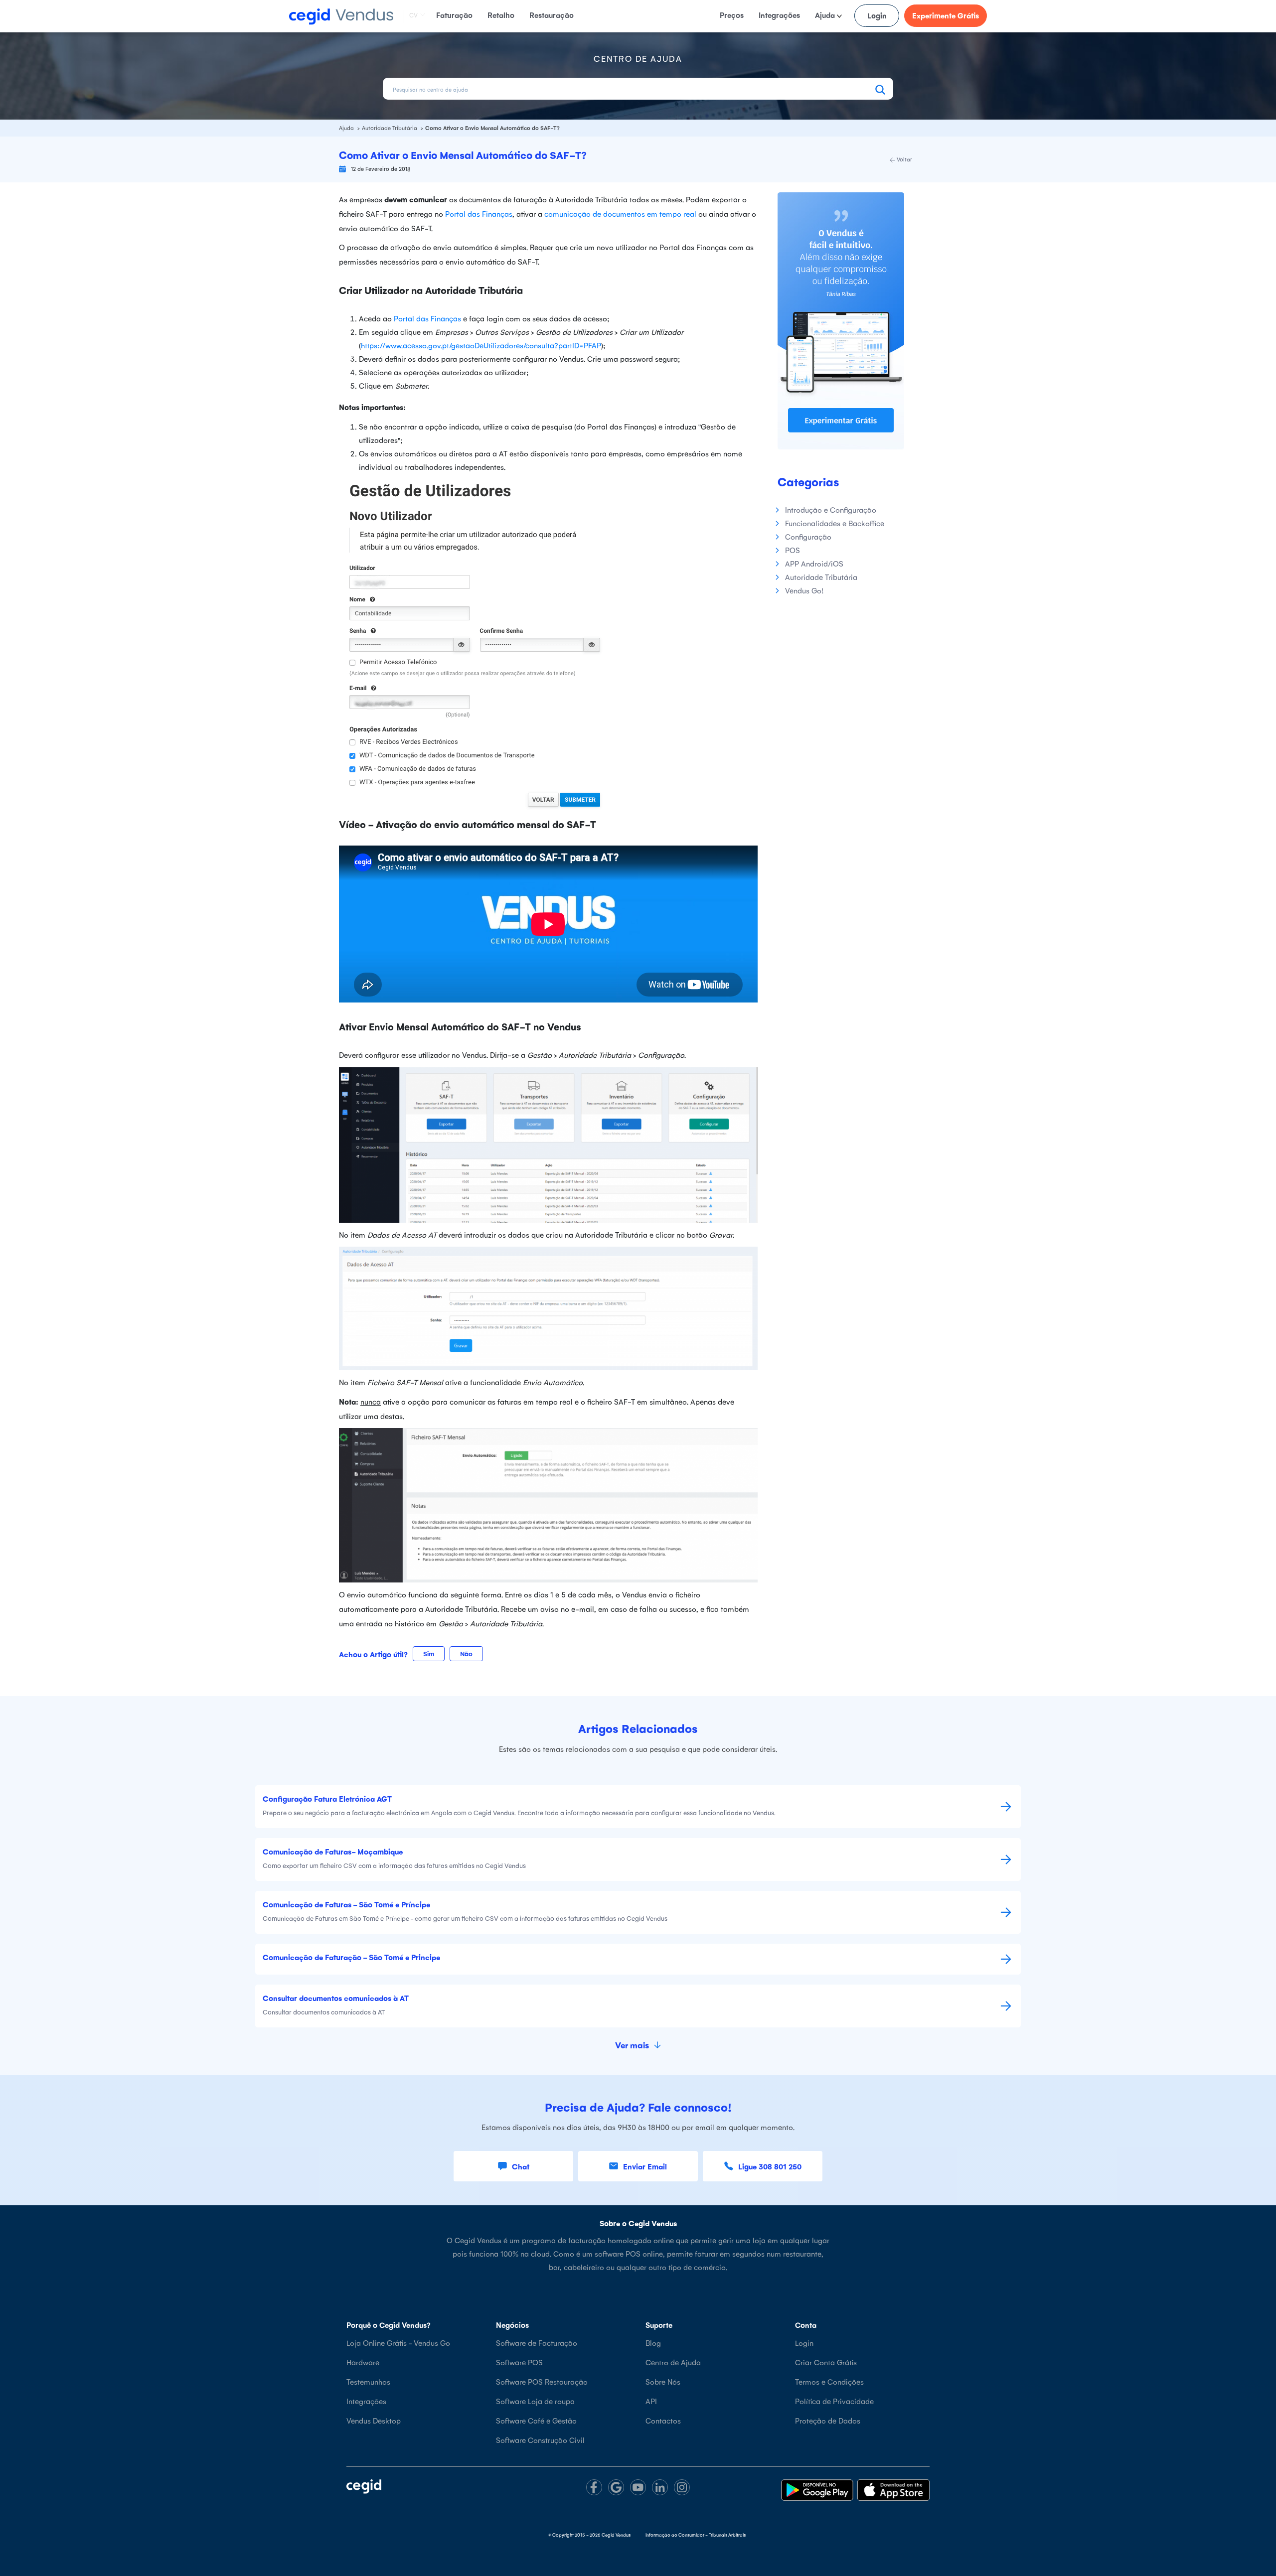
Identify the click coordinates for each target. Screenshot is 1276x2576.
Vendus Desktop (374, 2420)
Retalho (501, 15)
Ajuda (826, 15)
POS (793, 550)
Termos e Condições (829, 2381)
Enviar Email (645, 2166)
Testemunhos (368, 2381)
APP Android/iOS (814, 563)
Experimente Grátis (946, 15)
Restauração (552, 15)
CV (413, 15)
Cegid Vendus (616, 2535)
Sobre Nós (663, 2381)
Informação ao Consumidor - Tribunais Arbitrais (696, 2535)
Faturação (454, 15)
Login (877, 15)
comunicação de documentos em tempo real (620, 214)
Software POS (519, 2362)
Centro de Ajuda (673, 2362)
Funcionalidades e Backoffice (835, 523)
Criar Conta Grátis (826, 2362)
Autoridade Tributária (390, 128)
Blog (653, 2343)
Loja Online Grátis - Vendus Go (398, 2343)
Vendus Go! (804, 590)
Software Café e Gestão (536, 2420)
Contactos (663, 2420)
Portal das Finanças (479, 214)
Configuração (808, 536)
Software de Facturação (537, 2343)
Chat (521, 2166)
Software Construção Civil (540, 2440)
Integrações (779, 15)
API (651, 2401)
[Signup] (841, 320)
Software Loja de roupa (535, 2401)
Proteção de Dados (828, 2420)
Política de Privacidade (834, 2401)
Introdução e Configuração (831, 509)
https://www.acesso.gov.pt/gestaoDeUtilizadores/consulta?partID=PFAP (481, 345)
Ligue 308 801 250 (770, 2166)
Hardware (363, 2362)
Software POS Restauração (542, 2381)
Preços (732, 15)
